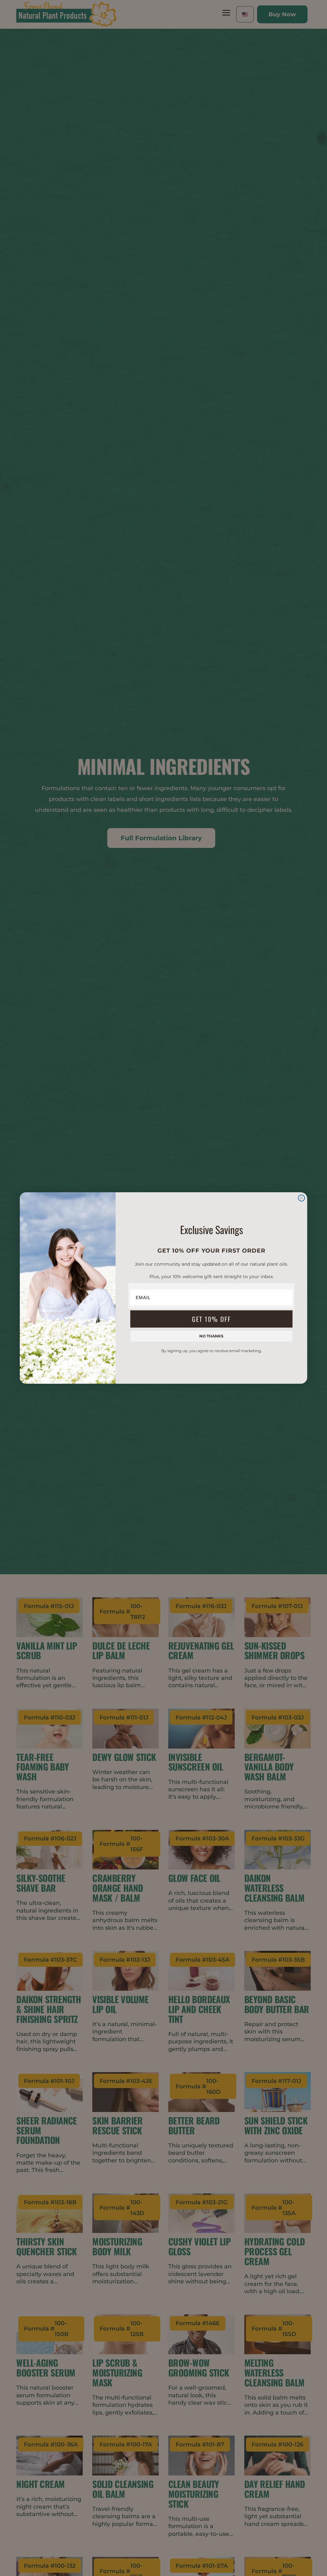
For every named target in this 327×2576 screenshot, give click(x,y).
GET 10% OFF (211, 1319)
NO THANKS (211, 1336)
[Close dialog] (301, 1198)
